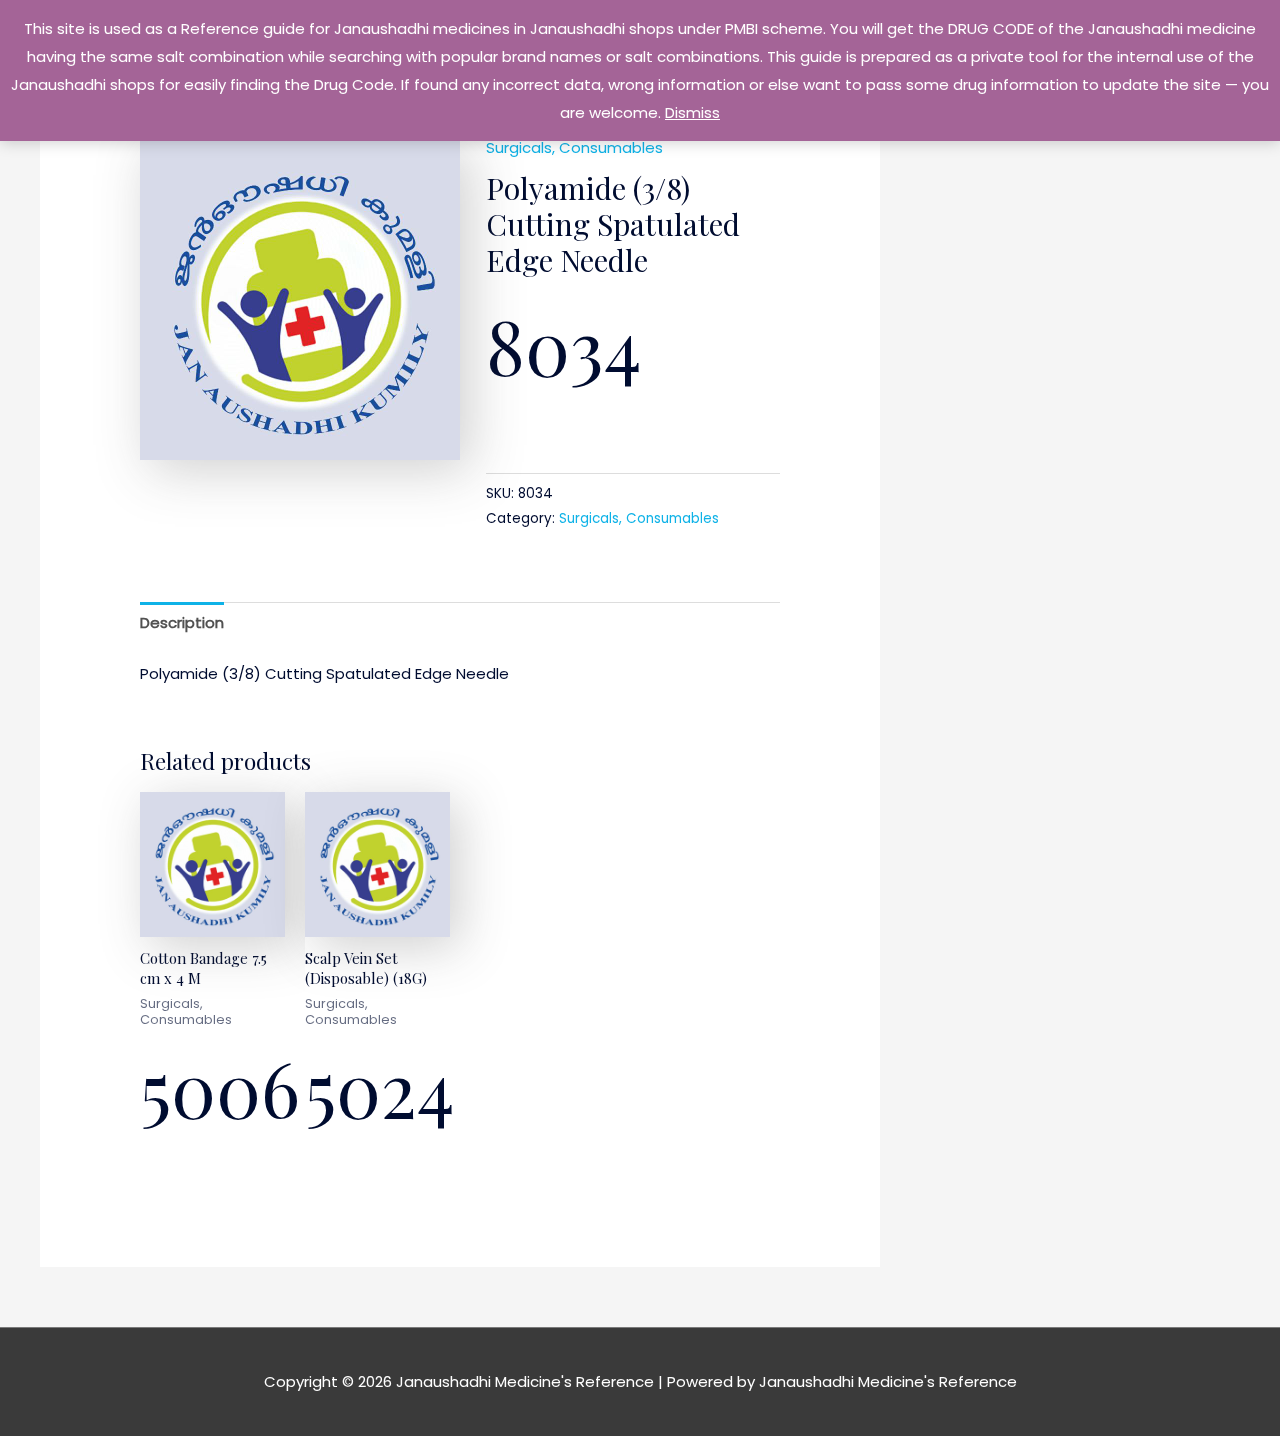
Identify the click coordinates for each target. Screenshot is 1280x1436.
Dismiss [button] (692, 112)
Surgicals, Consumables (574, 147)
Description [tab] (182, 622)
